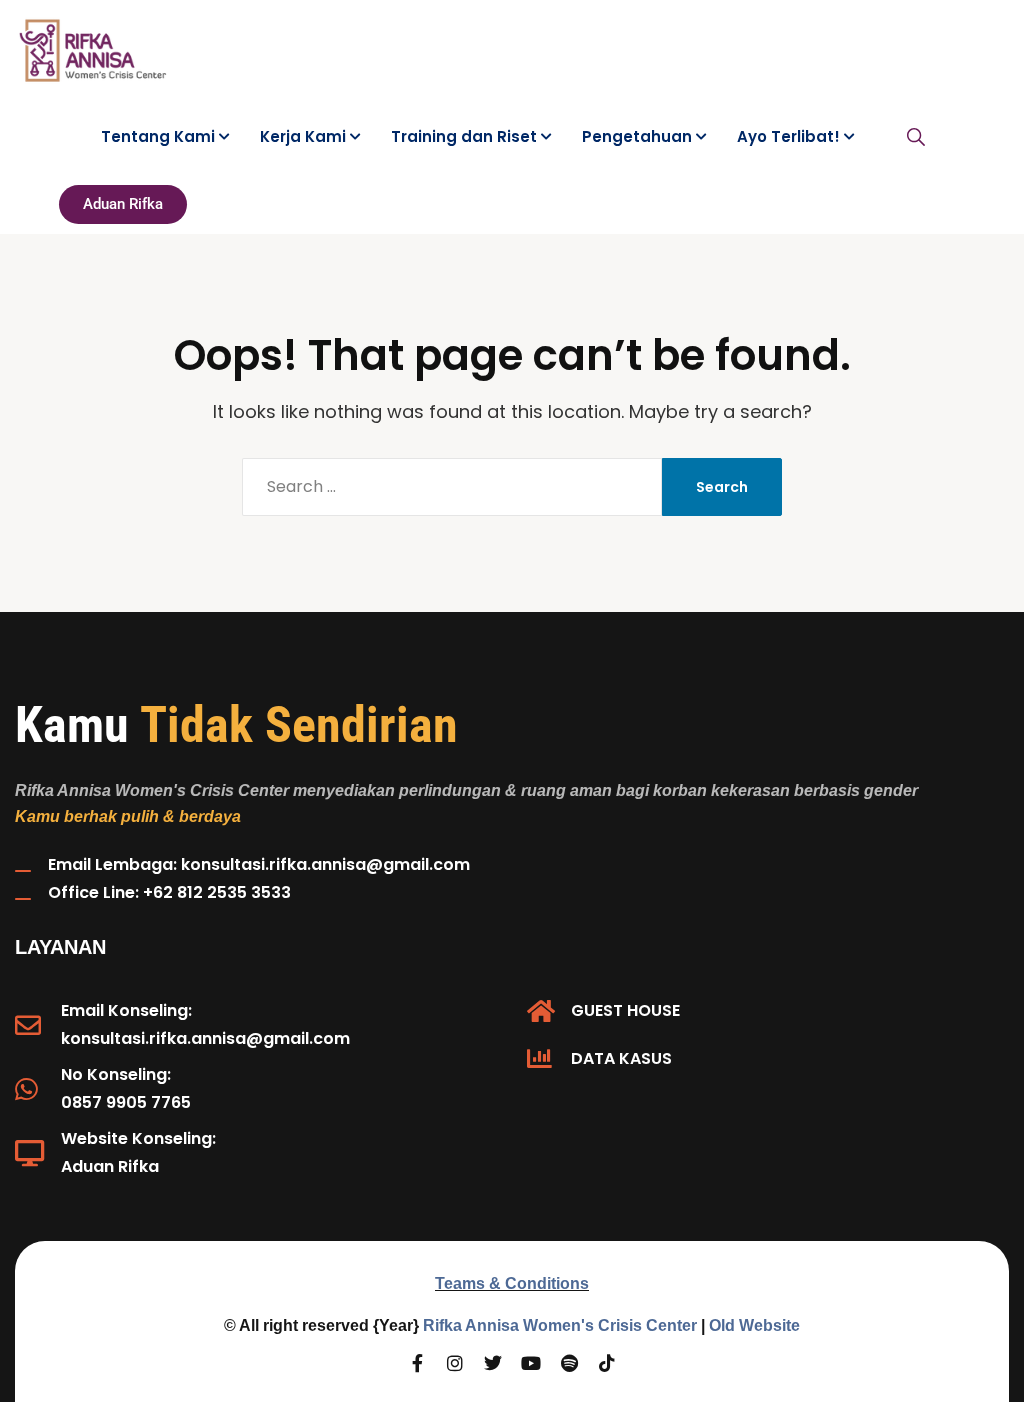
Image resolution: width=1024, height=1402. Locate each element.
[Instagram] (455, 1363)
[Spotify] (569, 1363)
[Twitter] (493, 1363)
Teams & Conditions (512, 1283)
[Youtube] (531, 1363)
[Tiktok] (607, 1363)
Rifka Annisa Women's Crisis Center (560, 1325)
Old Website (754, 1325)
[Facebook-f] (417, 1363)
